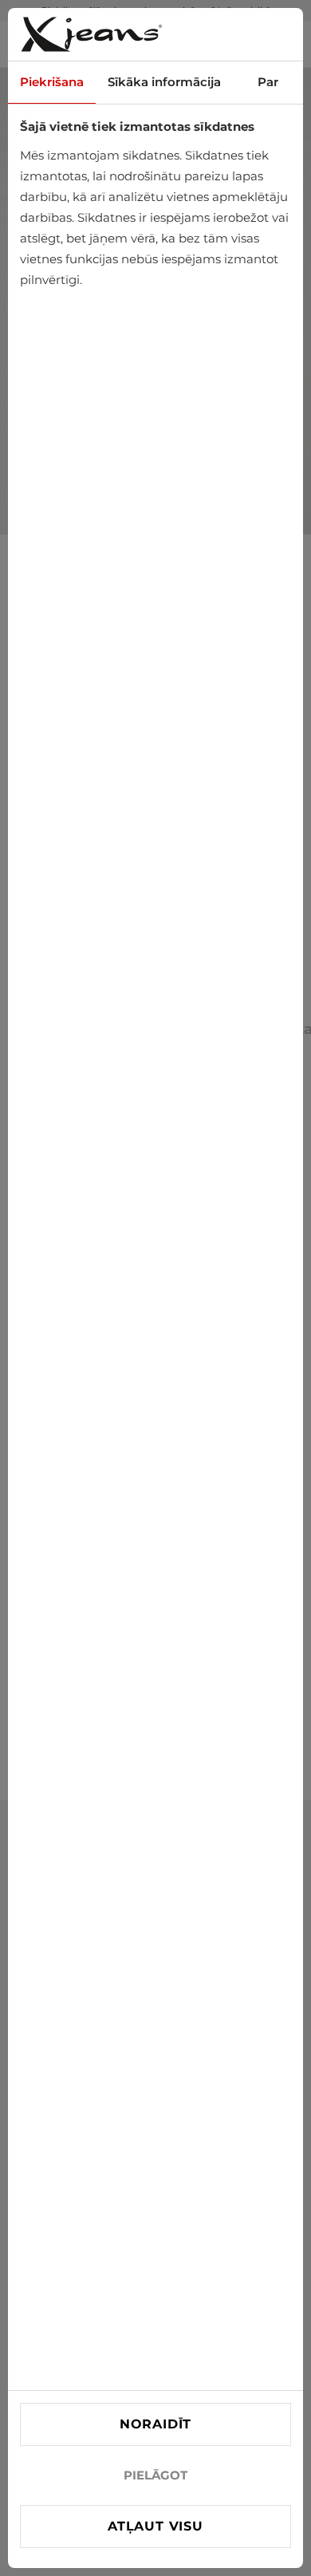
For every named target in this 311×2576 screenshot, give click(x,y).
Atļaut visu (155, 2526)
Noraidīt (155, 2424)
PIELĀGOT (155, 2475)
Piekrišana (52, 82)
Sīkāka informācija (164, 82)
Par (268, 82)
